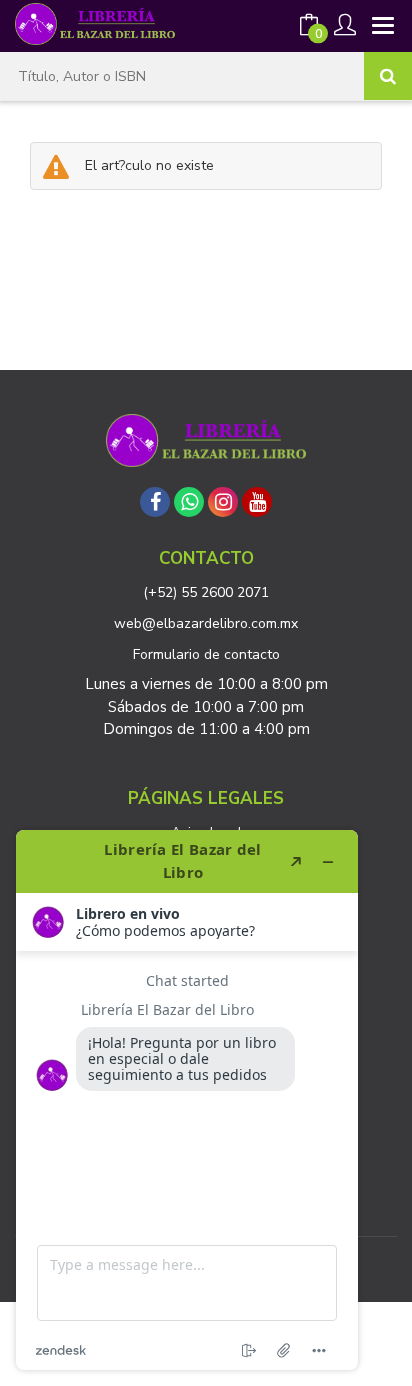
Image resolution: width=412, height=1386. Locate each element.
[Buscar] (388, 76)
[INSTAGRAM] (223, 502)
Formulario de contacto (206, 654)
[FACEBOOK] (155, 502)
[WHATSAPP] (189, 502)
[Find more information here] (187, 1100)
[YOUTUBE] (257, 502)
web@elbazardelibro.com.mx (206, 623)
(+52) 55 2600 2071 (206, 592)
